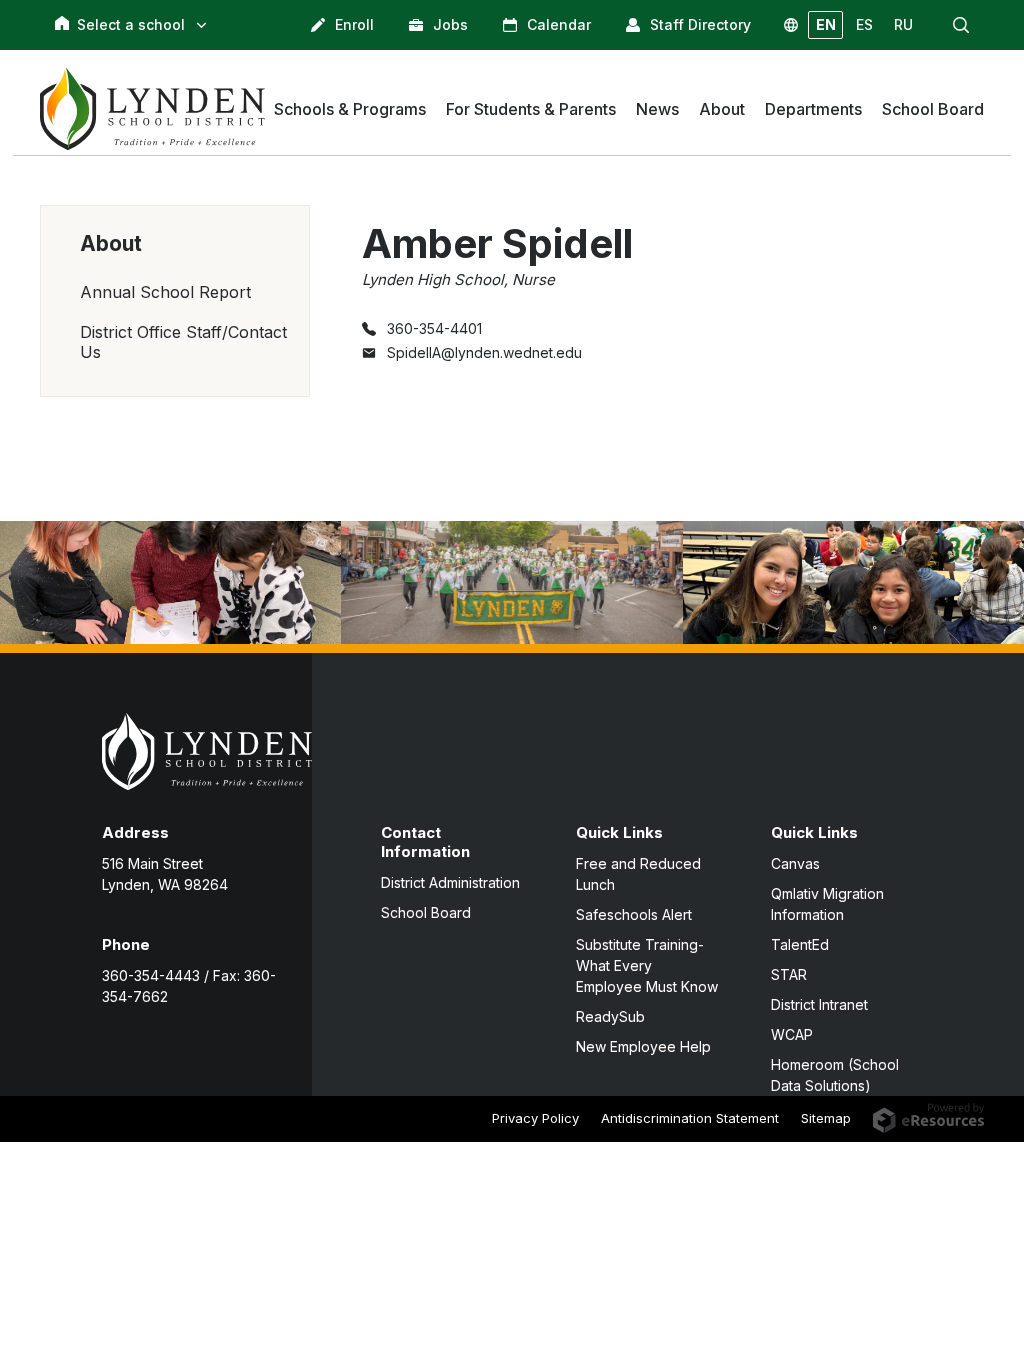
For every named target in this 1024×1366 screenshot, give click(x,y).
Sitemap (826, 1118)
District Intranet (819, 1004)
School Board (426, 912)
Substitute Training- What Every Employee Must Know (647, 965)
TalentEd (800, 944)
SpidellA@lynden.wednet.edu (484, 352)
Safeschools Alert (634, 914)
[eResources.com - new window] (928, 1116)
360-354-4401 (434, 328)
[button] (961, 25)
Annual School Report (165, 292)
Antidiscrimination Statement (690, 1118)
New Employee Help (643, 1046)
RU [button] (903, 24)
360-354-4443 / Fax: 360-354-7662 (189, 986)
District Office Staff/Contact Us (183, 342)
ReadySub (610, 1016)
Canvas (795, 863)
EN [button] (826, 24)
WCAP (792, 1034)
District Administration (450, 882)
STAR (789, 974)
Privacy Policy (535, 1118)
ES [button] (864, 24)
